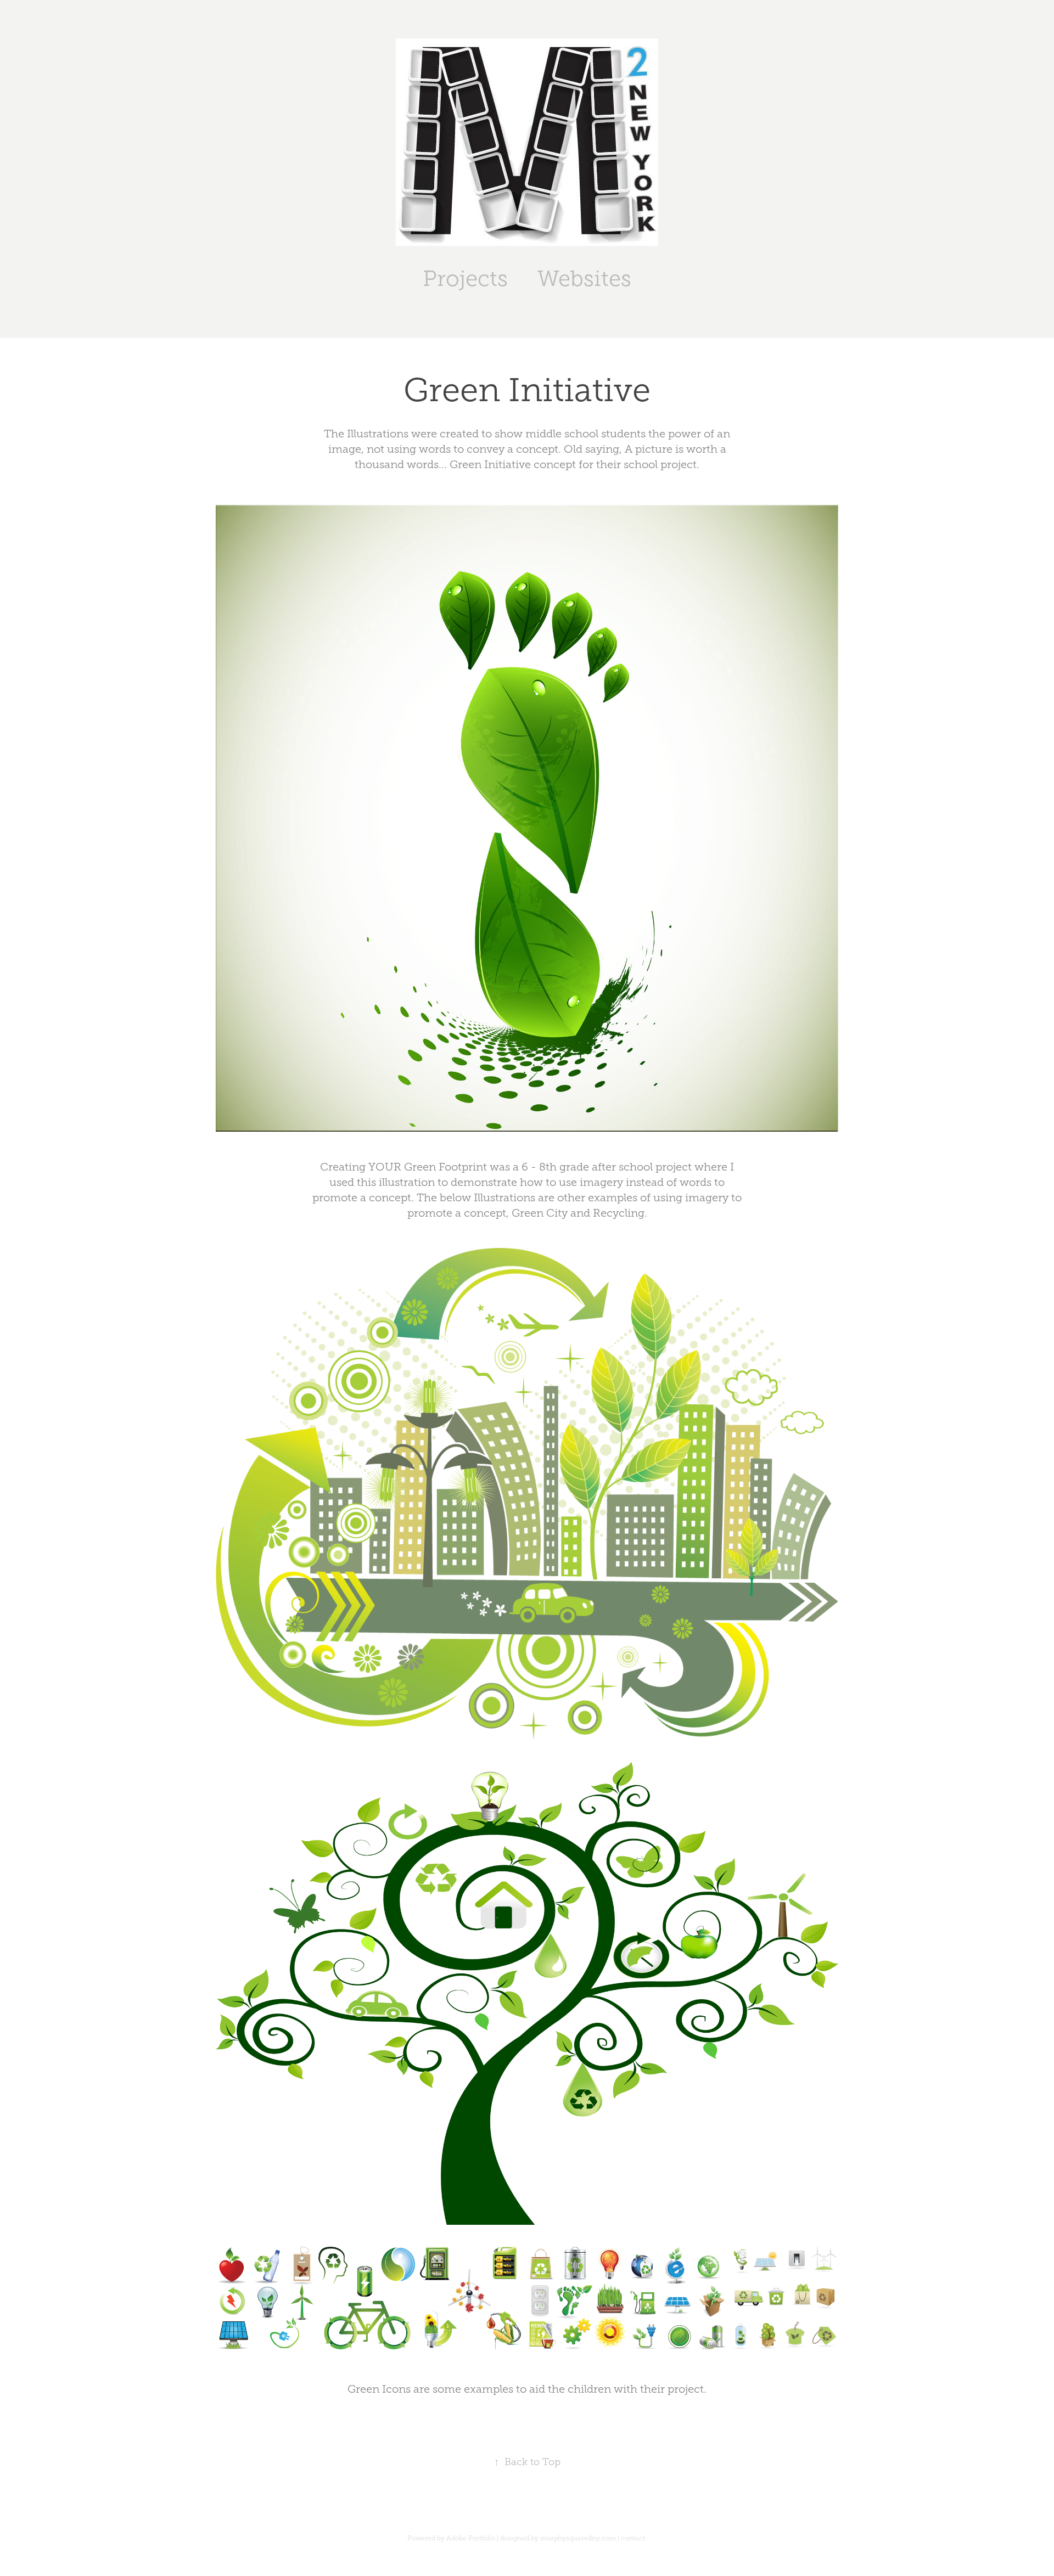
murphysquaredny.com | (581, 2538)
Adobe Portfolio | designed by (493, 2538)
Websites (584, 279)
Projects (465, 279)
